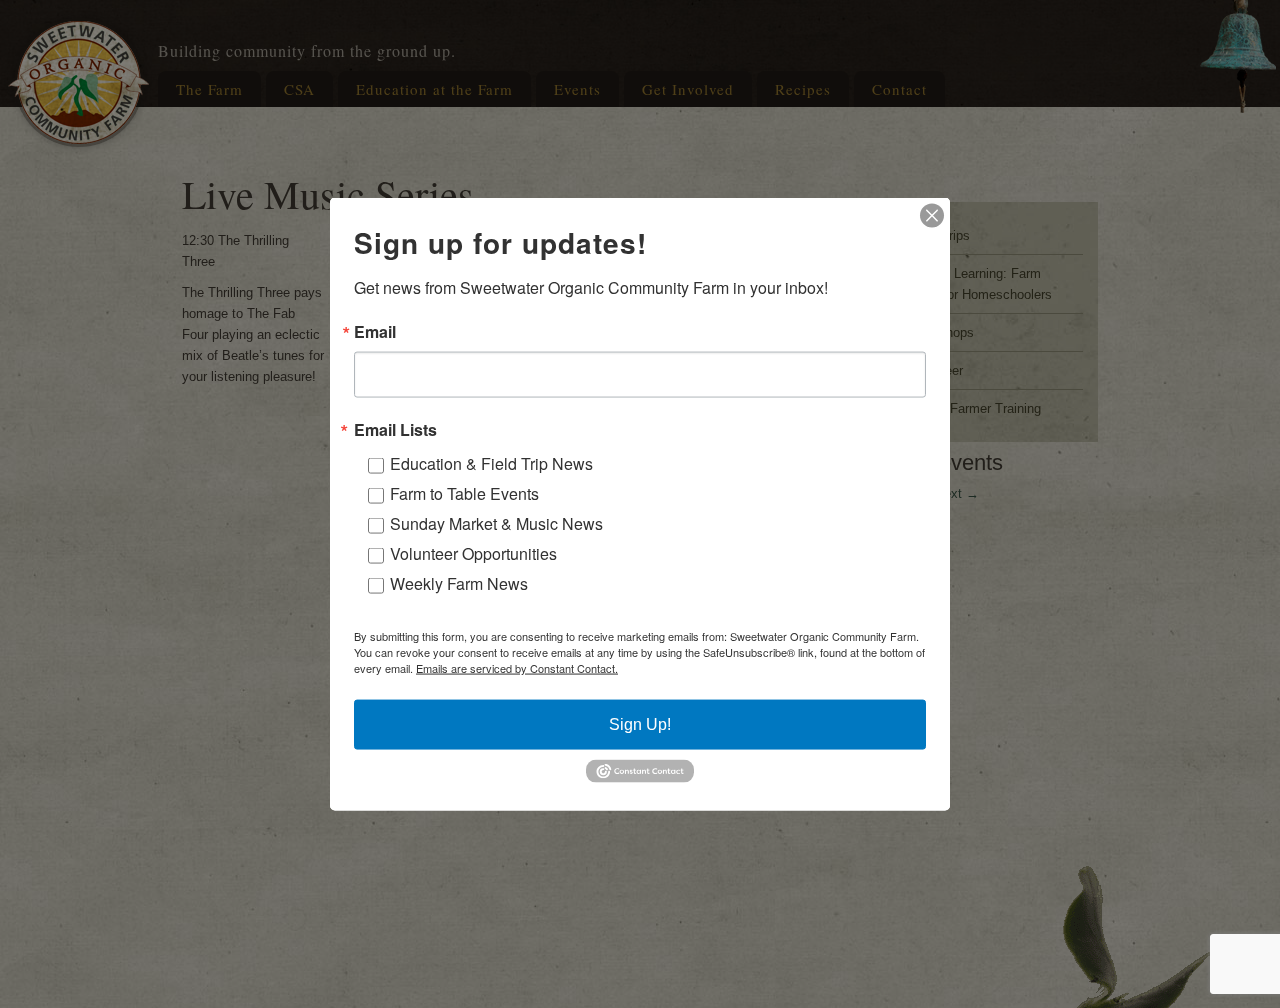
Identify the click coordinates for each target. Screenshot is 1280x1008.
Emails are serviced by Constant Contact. (517, 668)
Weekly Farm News (459, 583)
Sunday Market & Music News (496, 523)
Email (375, 332)
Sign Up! (640, 724)
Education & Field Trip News (491, 463)
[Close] (932, 216)
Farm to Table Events (464, 493)
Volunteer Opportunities (473, 553)
